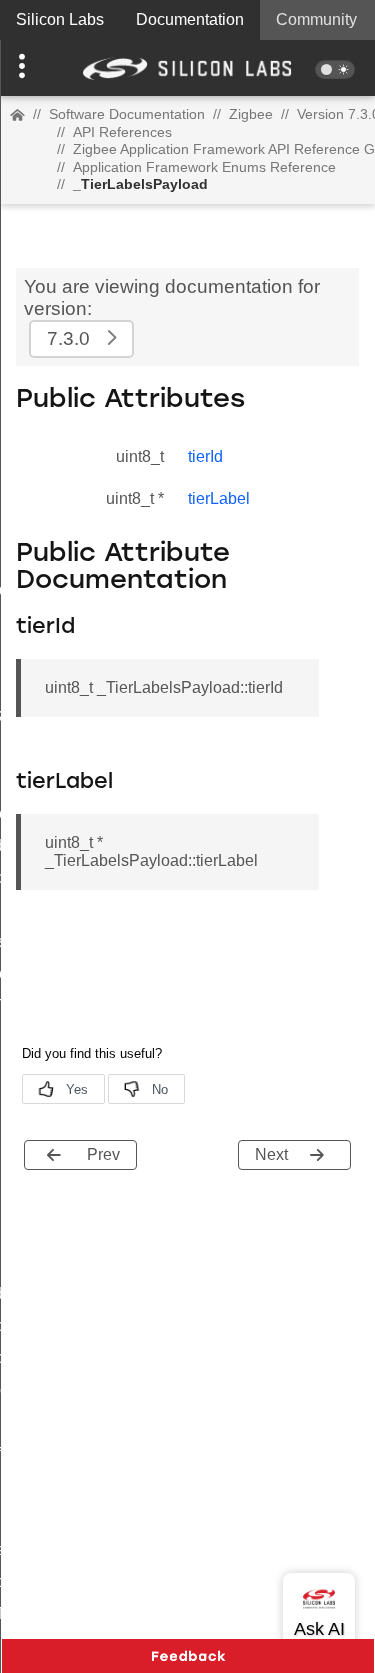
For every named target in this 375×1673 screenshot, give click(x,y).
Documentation (190, 19)
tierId (205, 456)
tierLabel (219, 498)
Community (316, 19)
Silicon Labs (60, 19)
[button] (28, 68)
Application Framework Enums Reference (204, 167)
